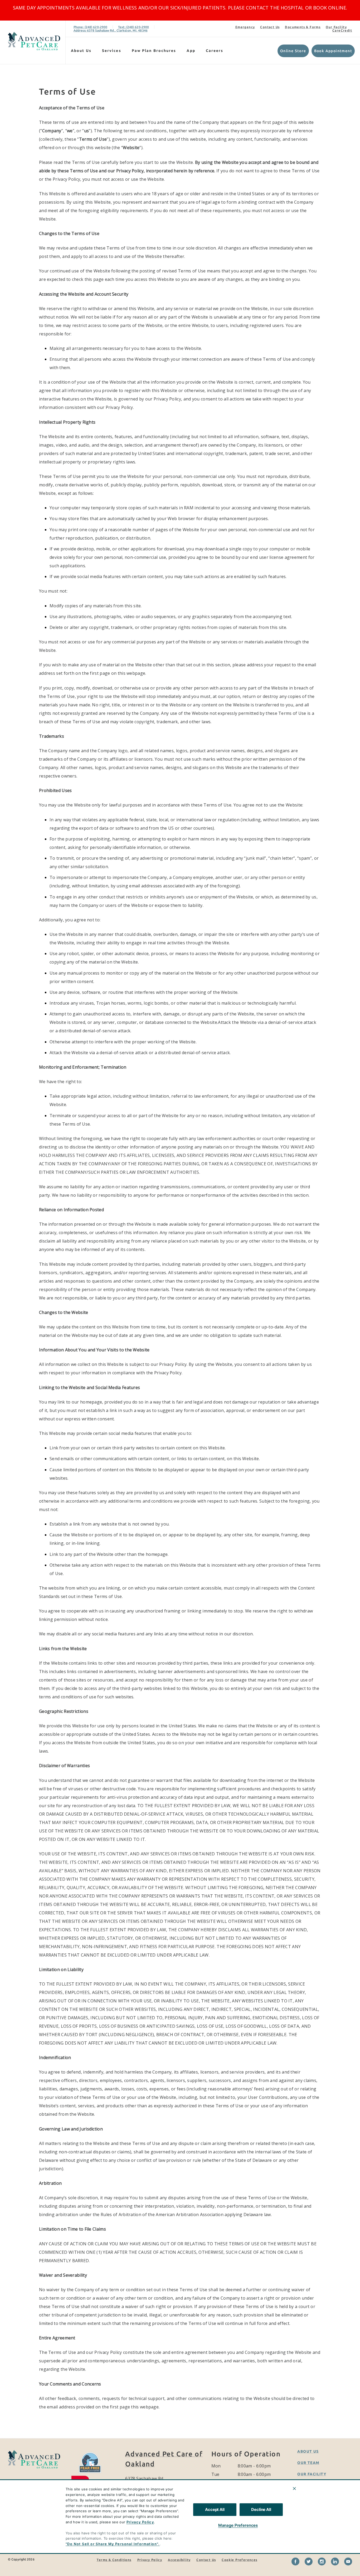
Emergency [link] (245, 27)
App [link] (191, 51)
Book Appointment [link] (333, 51)
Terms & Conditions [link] (114, 2560)
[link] (34, 41)
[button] (94, 2470)
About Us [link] (308, 2451)
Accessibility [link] (179, 2560)
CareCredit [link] (342, 30)
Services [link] (112, 51)
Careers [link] (215, 51)
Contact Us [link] (270, 27)
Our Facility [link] (336, 27)
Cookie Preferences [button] (239, 2560)
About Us (81, 51)
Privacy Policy (140, 2522)
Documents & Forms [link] (303, 27)
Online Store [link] (293, 51)
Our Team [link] (308, 2463)
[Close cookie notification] (294, 2489)
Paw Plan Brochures (154, 51)
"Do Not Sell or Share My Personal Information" (112, 2544)
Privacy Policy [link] (150, 2560)
